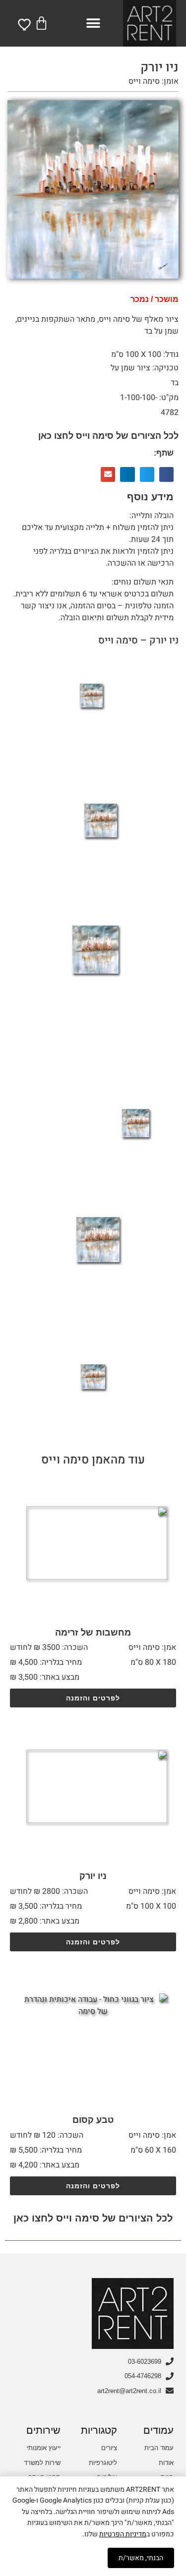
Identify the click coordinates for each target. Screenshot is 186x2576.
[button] (93, 23)
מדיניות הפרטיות (123, 2534)
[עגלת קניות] (41, 23)
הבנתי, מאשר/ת (141, 2558)
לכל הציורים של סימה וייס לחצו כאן (108, 436)
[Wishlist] (25, 24)
